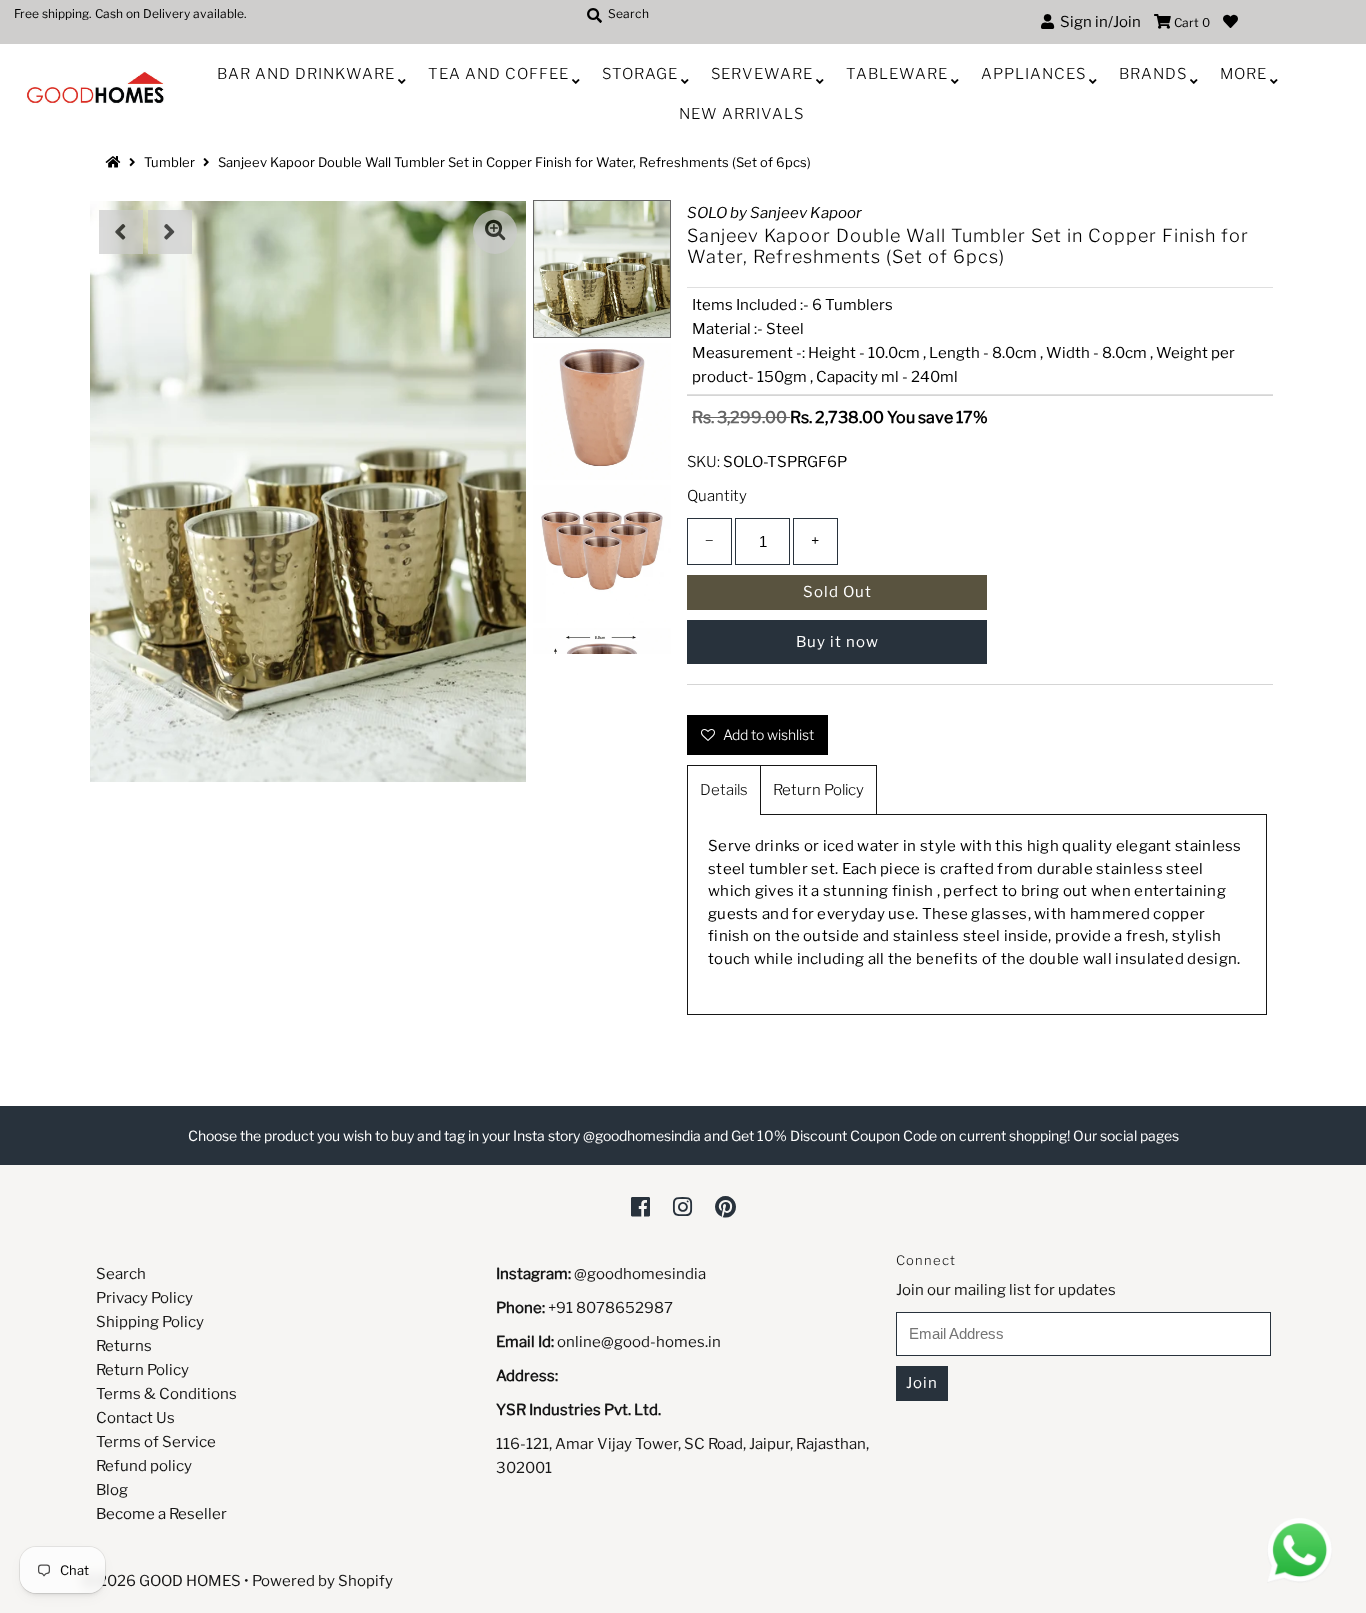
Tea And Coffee (498, 74)
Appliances (1033, 74)
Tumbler (169, 162)
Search (121, 1274)
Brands (1153, 74)
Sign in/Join (1097, 22)
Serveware (762, 74)
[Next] (170, 232)
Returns (124, 1346)
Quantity (717, 496)
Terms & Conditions (166, 1394)
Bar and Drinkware (306, 74)
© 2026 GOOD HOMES (162, 1581)
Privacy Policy (144, 1298)
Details (724, 790)
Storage (640, 74)
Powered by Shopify (322, 1581)
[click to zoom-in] (495, 232)
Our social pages (1126, 1135)
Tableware (897, 74)
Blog (112, 1490)
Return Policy (818, 790)
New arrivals (741, 114)
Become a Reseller (161, 1514)
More (1243, 74)
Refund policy (144, 1466)
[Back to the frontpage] (116, 162)
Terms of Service (156, 1442)
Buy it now (837, 642)
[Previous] (121, 232)
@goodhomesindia (640, 1274)
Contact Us (135, 1418)
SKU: (703, 462)
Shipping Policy (150, 1322)
